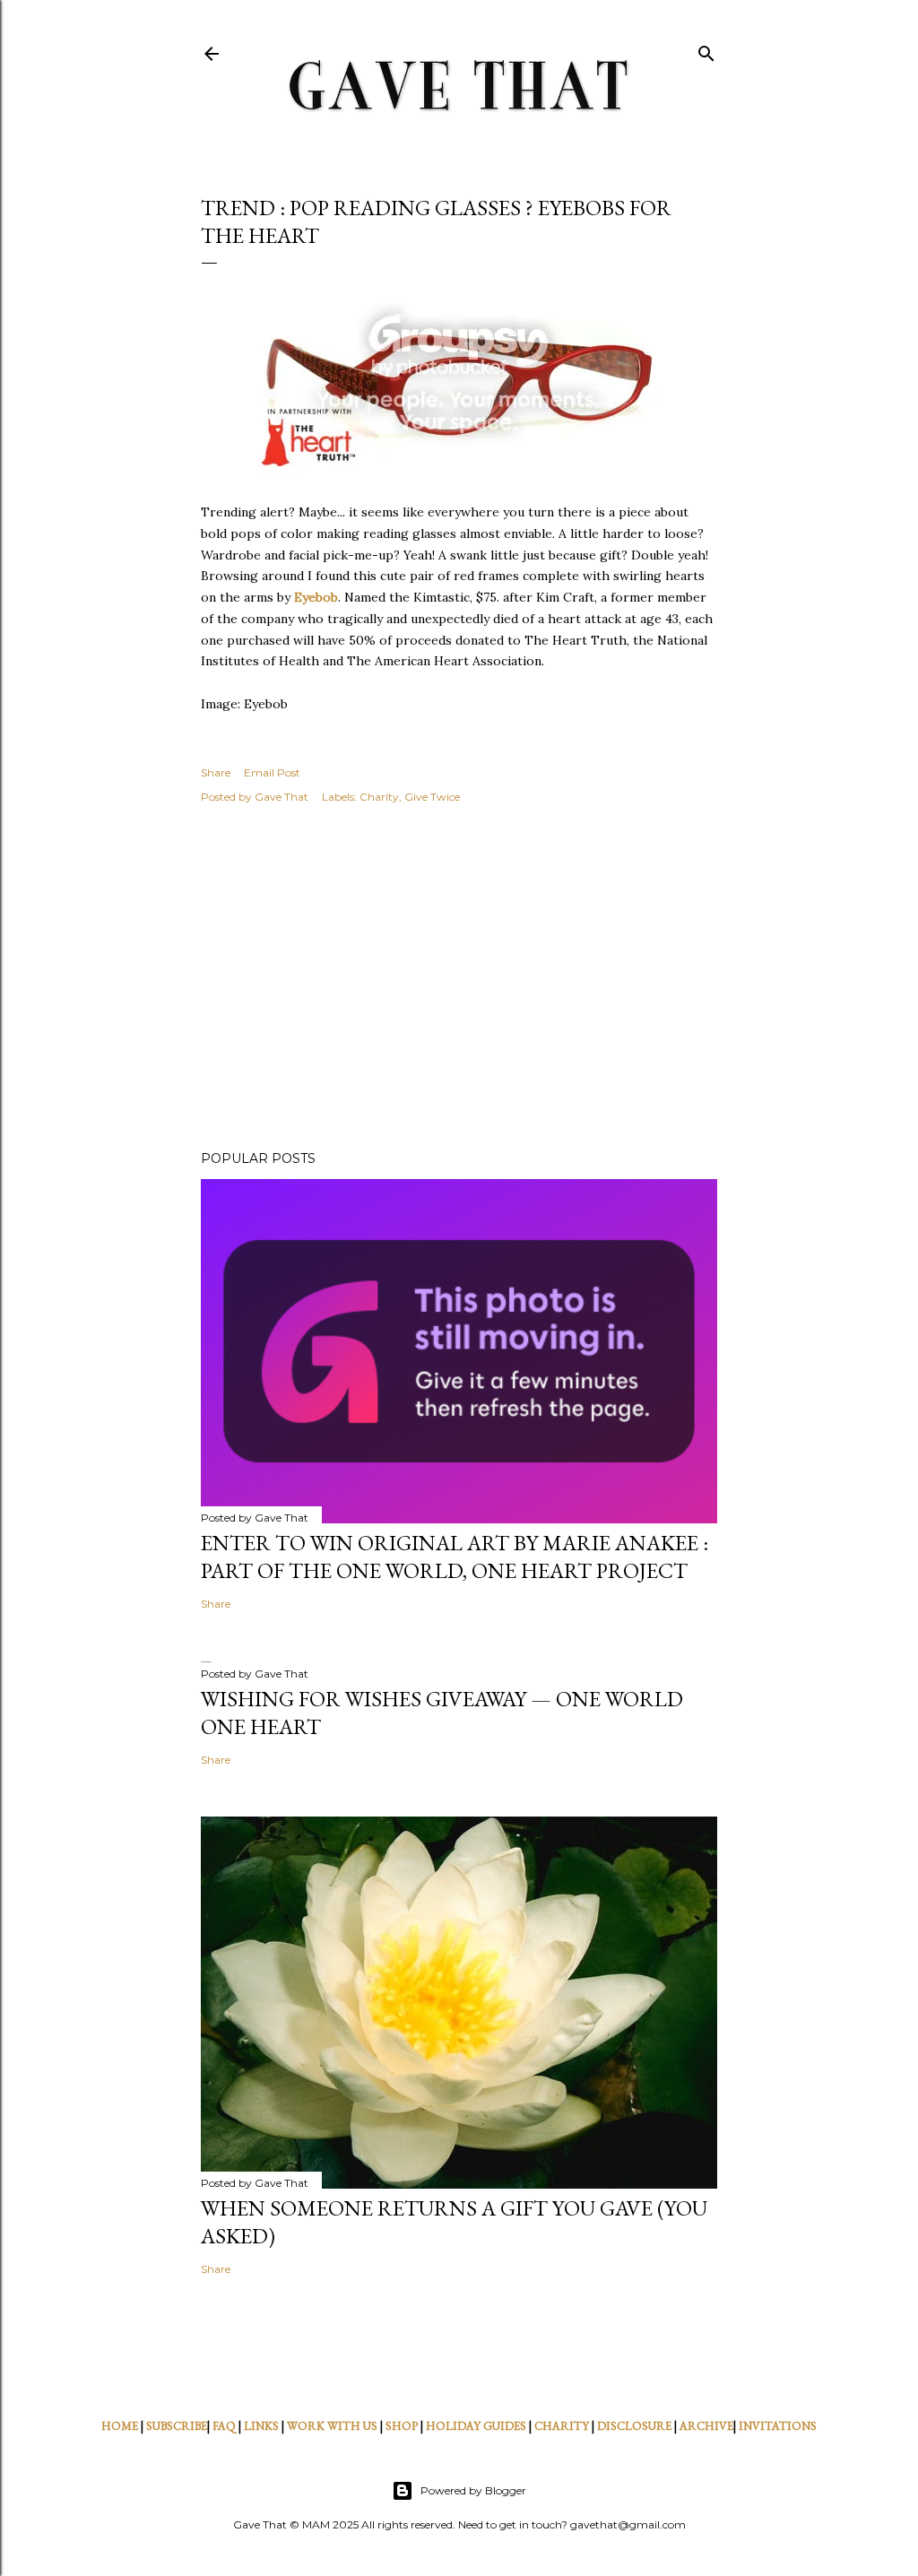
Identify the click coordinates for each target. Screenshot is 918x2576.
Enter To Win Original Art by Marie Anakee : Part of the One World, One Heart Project (455, 1557)
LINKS (261, 2426)
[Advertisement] (459, 980)
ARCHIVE (706, 2426)
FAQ (224, 2426)
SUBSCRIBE (177, 2426)
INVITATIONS (778, 2426)
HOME (120, 2426)
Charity (379, 797)
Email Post (272, 772)
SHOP (402, 2426)
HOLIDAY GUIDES (476, 2426)
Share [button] (216, 772)
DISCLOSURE (634, 2426)
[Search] (706, 50)
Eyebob (316, 597)
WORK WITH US (332, 2426)
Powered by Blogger (473, 2490)
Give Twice (432, 797)
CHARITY (562, 2426)
